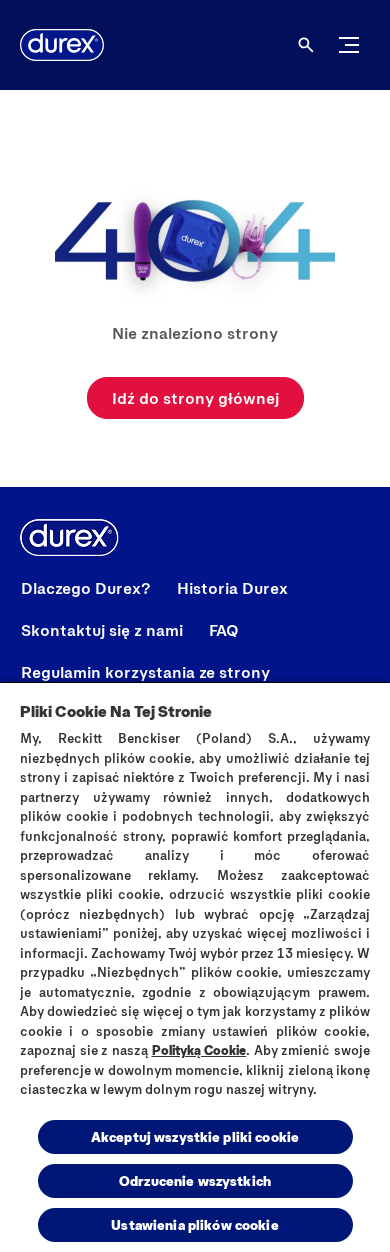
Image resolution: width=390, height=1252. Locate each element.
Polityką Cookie (199, 1050)
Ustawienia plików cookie (194, 1224)
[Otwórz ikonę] (306, 45)
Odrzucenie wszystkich (195, 1180)
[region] (195, 966)
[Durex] (62, 45)
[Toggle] (349, 45)
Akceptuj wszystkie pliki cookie (195, 1136)
